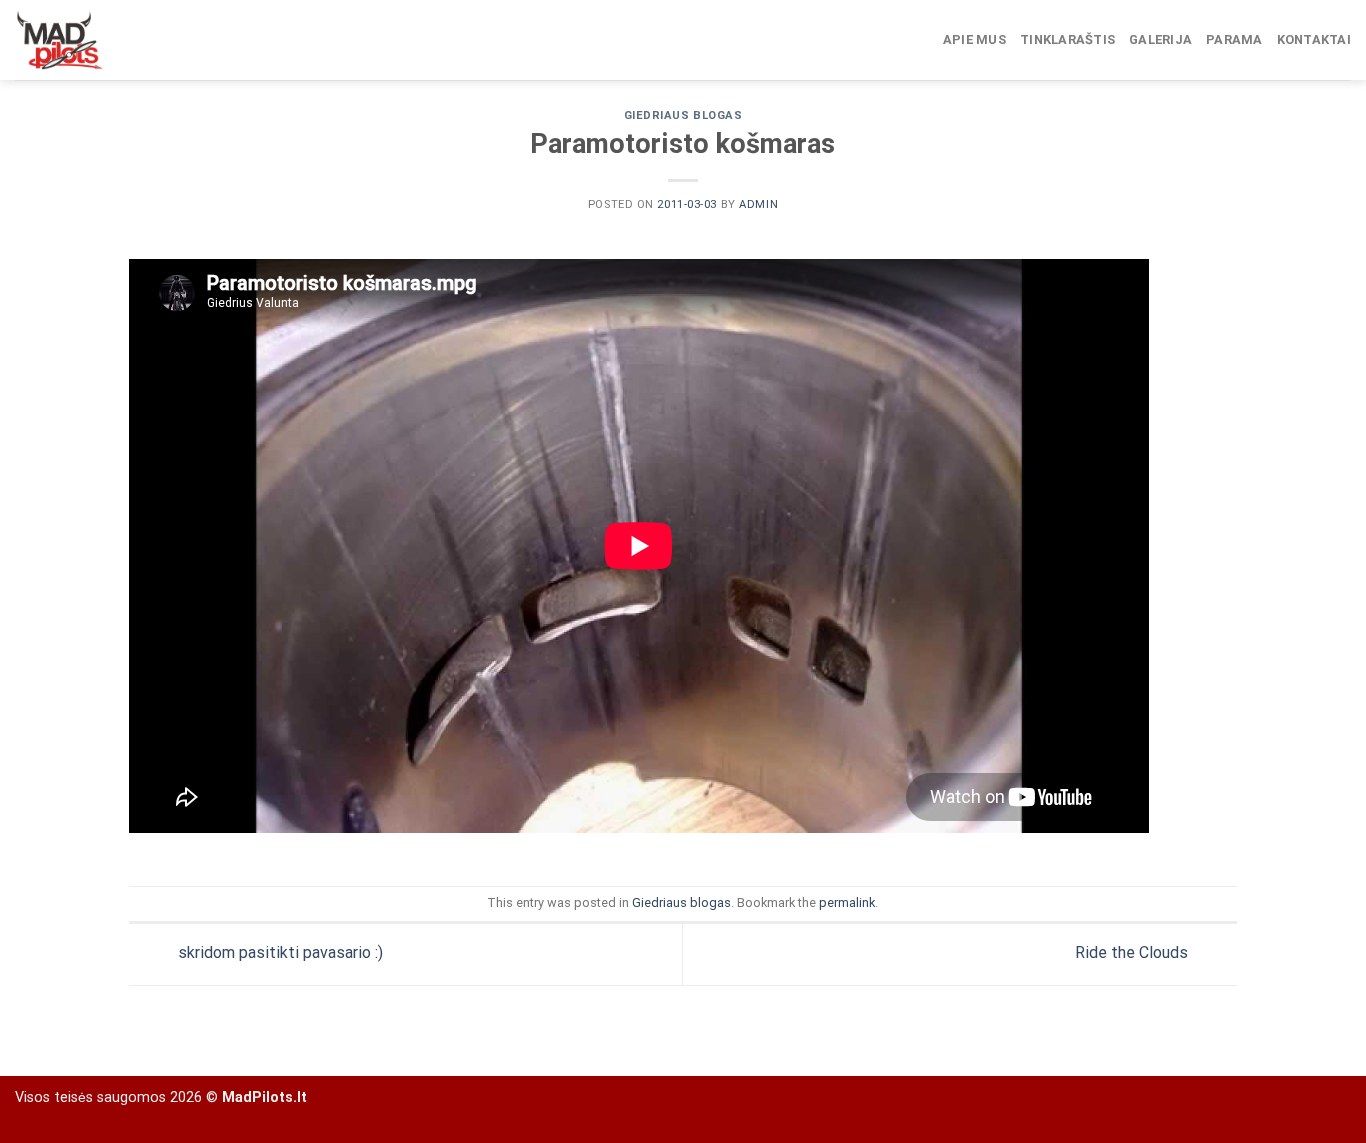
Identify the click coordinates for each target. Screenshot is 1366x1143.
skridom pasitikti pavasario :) (278, 953)
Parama (1234, 39)
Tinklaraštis (1067, 39)
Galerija (1160, 39)
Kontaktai (1314, 39)
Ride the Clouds (1133, 953)
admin (758, 204)
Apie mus (974, 39)
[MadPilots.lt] (115, 40)
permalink (847, 902)
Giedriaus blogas (683, 115)
